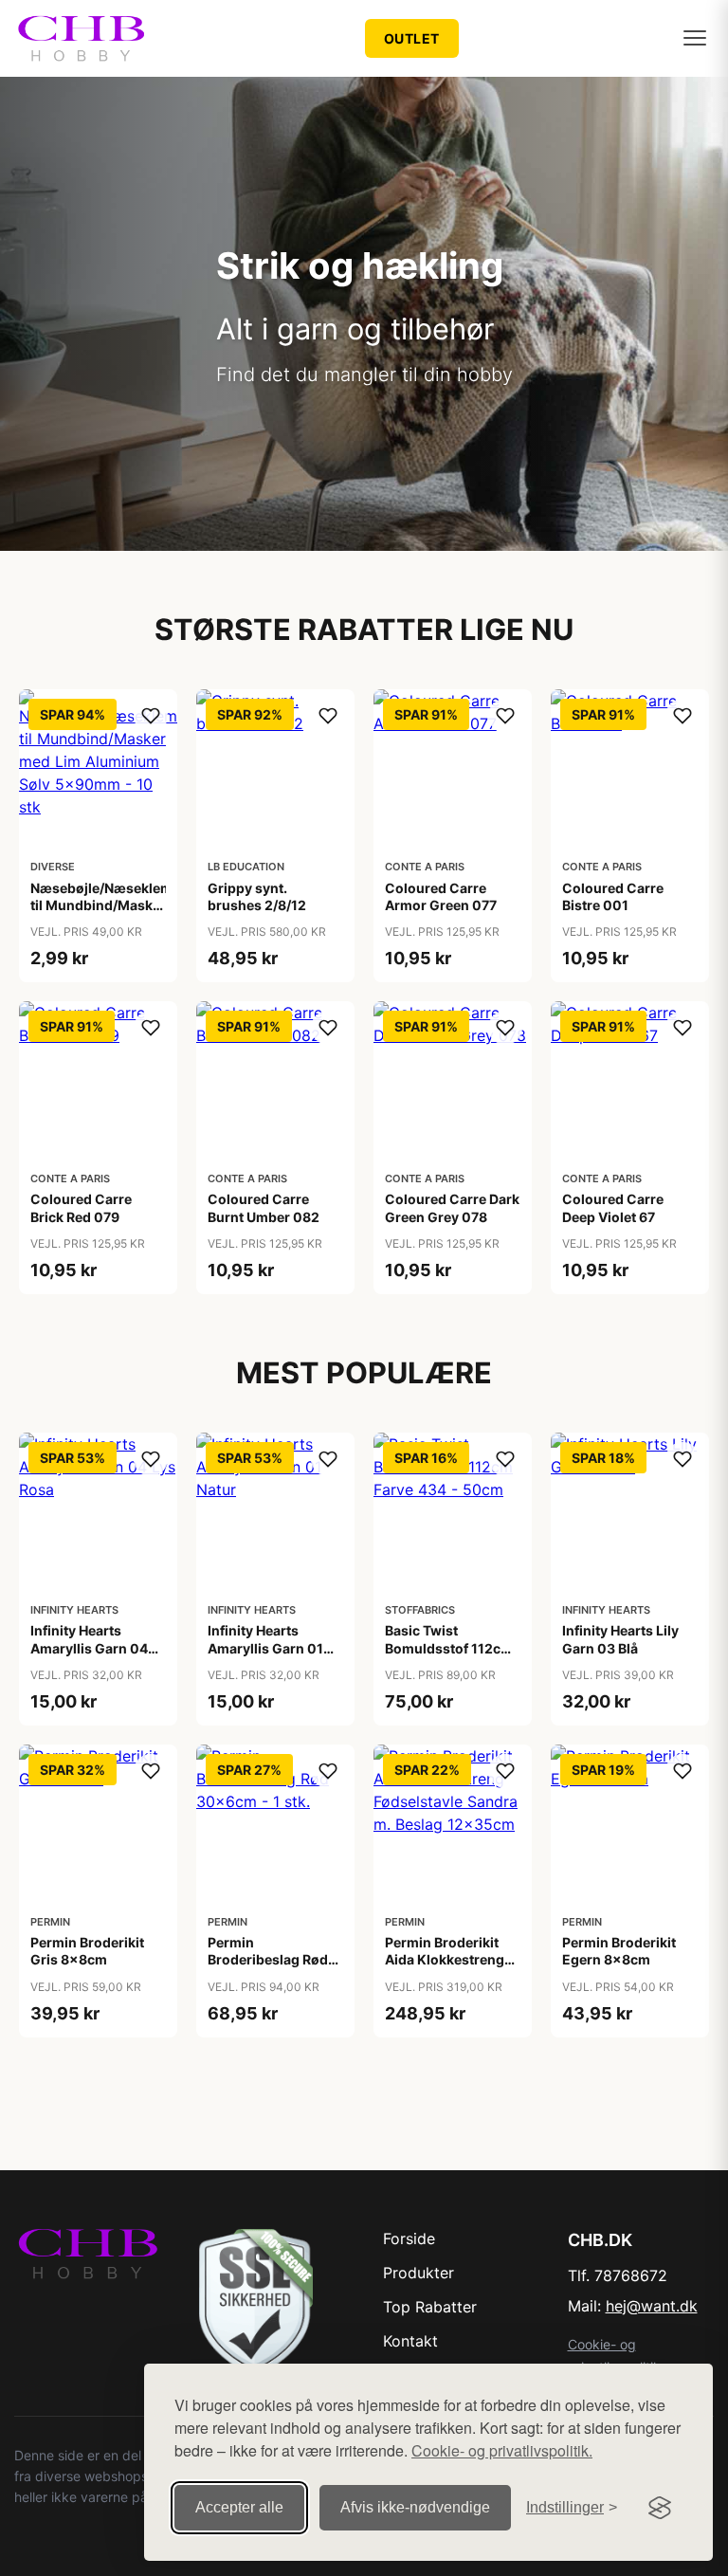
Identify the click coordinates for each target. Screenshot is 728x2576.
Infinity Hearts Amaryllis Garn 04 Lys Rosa (89, 1647)
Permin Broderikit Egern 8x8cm (619, 1951)
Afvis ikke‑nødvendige (415, 2507)
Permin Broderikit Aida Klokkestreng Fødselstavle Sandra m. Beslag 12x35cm (450, 1968)
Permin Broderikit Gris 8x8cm (87, 1951)
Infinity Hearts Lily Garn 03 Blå (620, 1639)
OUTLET (412, 38)
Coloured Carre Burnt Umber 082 (264, 1207)
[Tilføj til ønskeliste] (151, 716)
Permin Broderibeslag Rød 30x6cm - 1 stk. (268, 1959)
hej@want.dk (652, 2306)
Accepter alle (239, 2507)
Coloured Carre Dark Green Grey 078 (452, 1207)
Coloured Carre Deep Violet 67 (613, 1207)
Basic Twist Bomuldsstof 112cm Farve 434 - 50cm (449, 1647)
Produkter (419, 2273)
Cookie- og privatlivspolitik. (502, 2450)
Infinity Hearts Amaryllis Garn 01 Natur (265, 1647)
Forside (409, 2238)
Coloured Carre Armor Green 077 (441, 896)
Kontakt (410, 2341)
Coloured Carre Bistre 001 (613, 896)
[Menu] (695, 38)
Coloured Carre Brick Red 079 (81, 1207)
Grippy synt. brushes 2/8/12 (257, 896)
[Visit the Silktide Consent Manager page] (660, 2508)
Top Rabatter (430, 2307)
